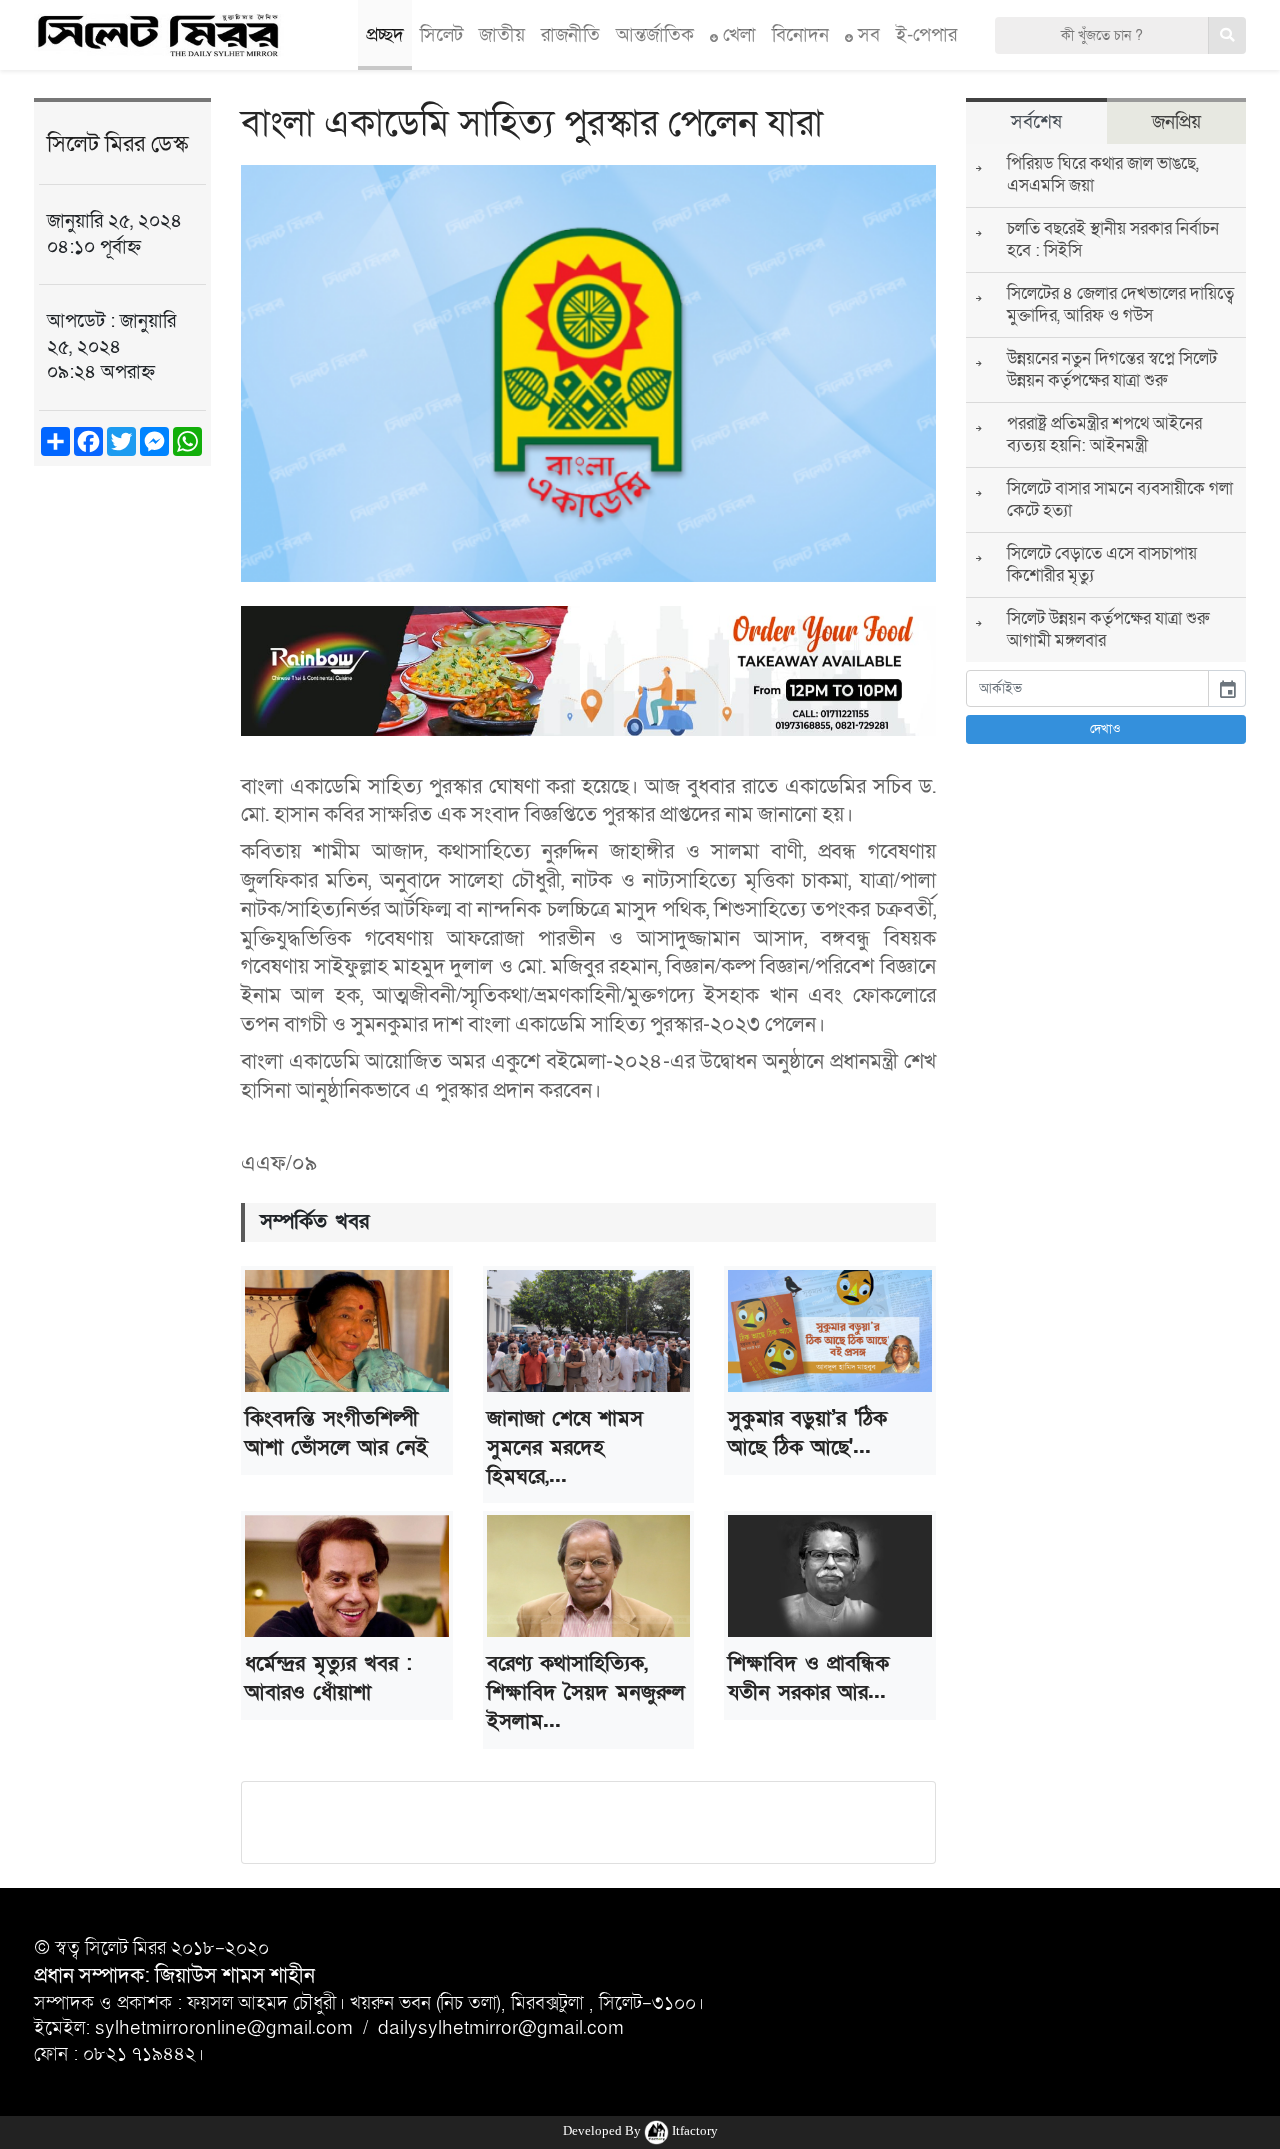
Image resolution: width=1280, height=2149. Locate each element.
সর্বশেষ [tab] (1036, 122)
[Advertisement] (122, 792)
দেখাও (1105, 729)
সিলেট (441, 35)
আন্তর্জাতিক (655, 35)
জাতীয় (502, 35)
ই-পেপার (926, 35)
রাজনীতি (570, 35)
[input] (1088, 688)
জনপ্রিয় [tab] (1176, 122)
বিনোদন (800, 35)
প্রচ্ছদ (385, 35)
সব (866, 35)
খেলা (737, 35)
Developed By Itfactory (640, 2130)
